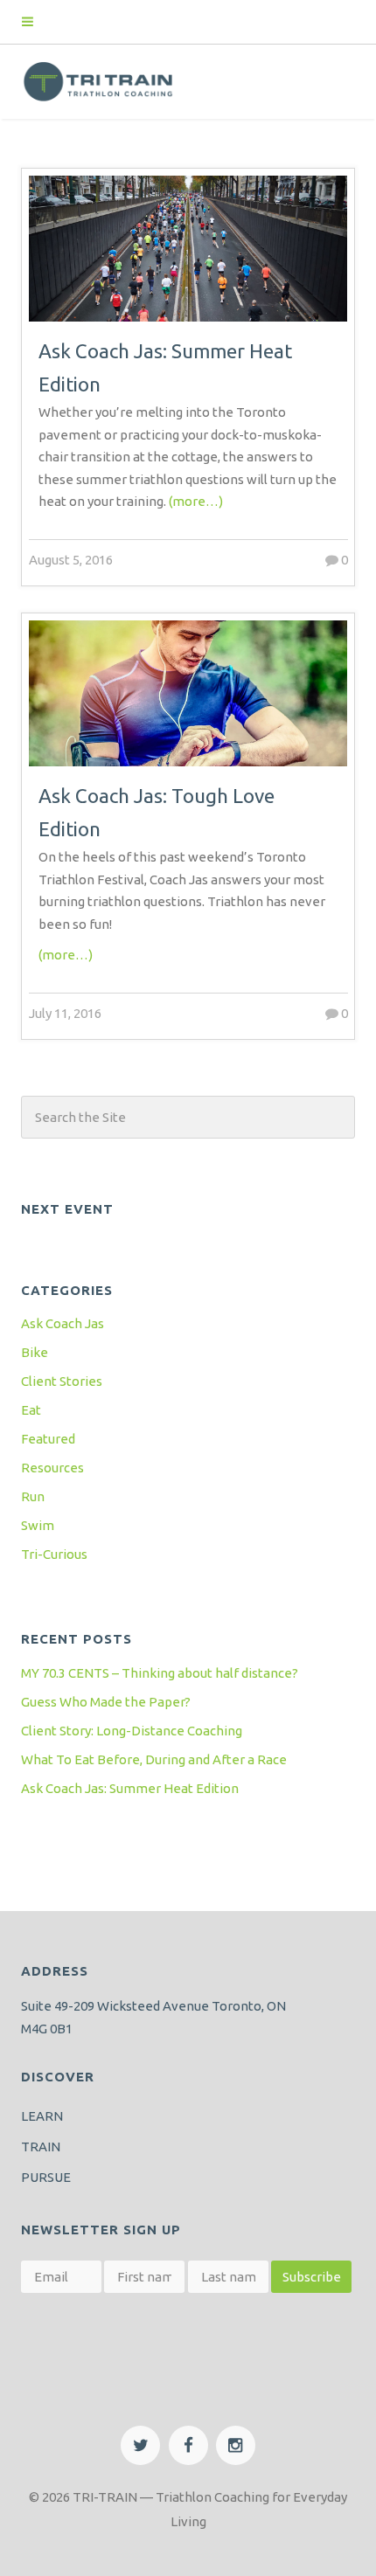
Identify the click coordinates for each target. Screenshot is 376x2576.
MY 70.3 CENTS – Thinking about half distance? (160, 1673)
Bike (35, 1352)
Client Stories (62, 1381)
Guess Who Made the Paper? (106, 1702)
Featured (48, 1439)
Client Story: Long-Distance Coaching (132, 1731)
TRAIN (41, 2147)
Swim (38, 1525)
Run (33, 1496)
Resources (52, 1468)
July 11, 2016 (65, 1013)
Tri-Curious (54, 1554)
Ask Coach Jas (63, 1323)
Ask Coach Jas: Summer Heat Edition (130, 1788)
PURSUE (46, 2177)
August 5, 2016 (71, 560)
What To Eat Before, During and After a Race (154, 1759)
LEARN (42, 2116)
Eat (31, 1410)
